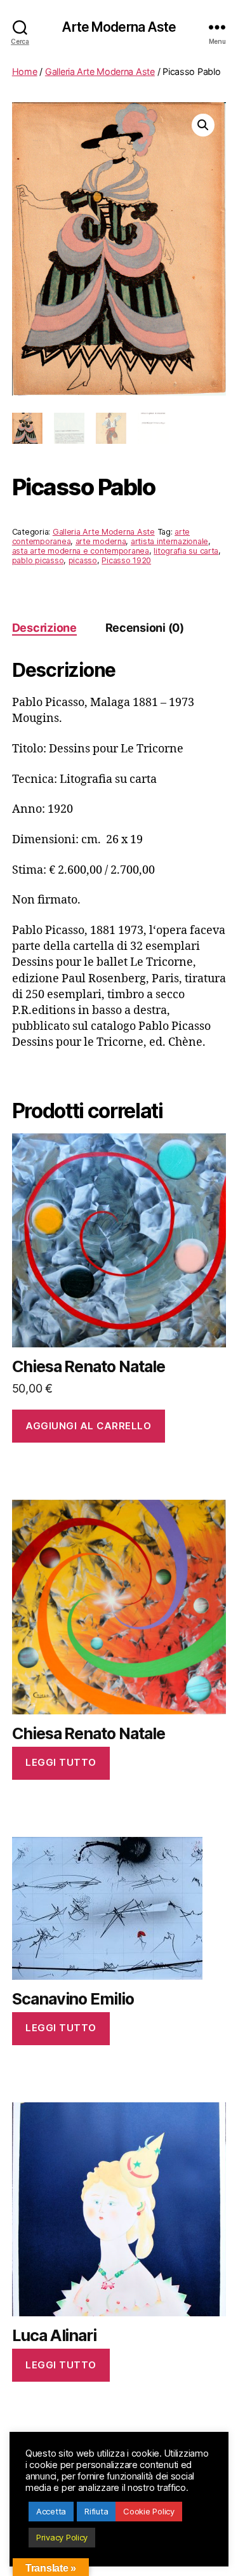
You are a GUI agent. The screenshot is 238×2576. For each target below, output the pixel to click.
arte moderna (101, 541)
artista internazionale (169, 541)
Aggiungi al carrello (88, 1426)
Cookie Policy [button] (149, 2511)
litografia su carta (186, 551)
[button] (203, 125)
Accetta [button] (51, 2511)
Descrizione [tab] (44, 628)
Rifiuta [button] (96, 2511)
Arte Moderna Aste (119, 27)
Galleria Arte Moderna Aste (100, 71)
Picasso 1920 (126, 560)
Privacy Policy (62, 2537)
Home (25, 71)
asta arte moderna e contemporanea (81, 551)
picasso (83, 560)
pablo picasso (38, 560)
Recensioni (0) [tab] (145, 628)
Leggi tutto (61, 1762)
